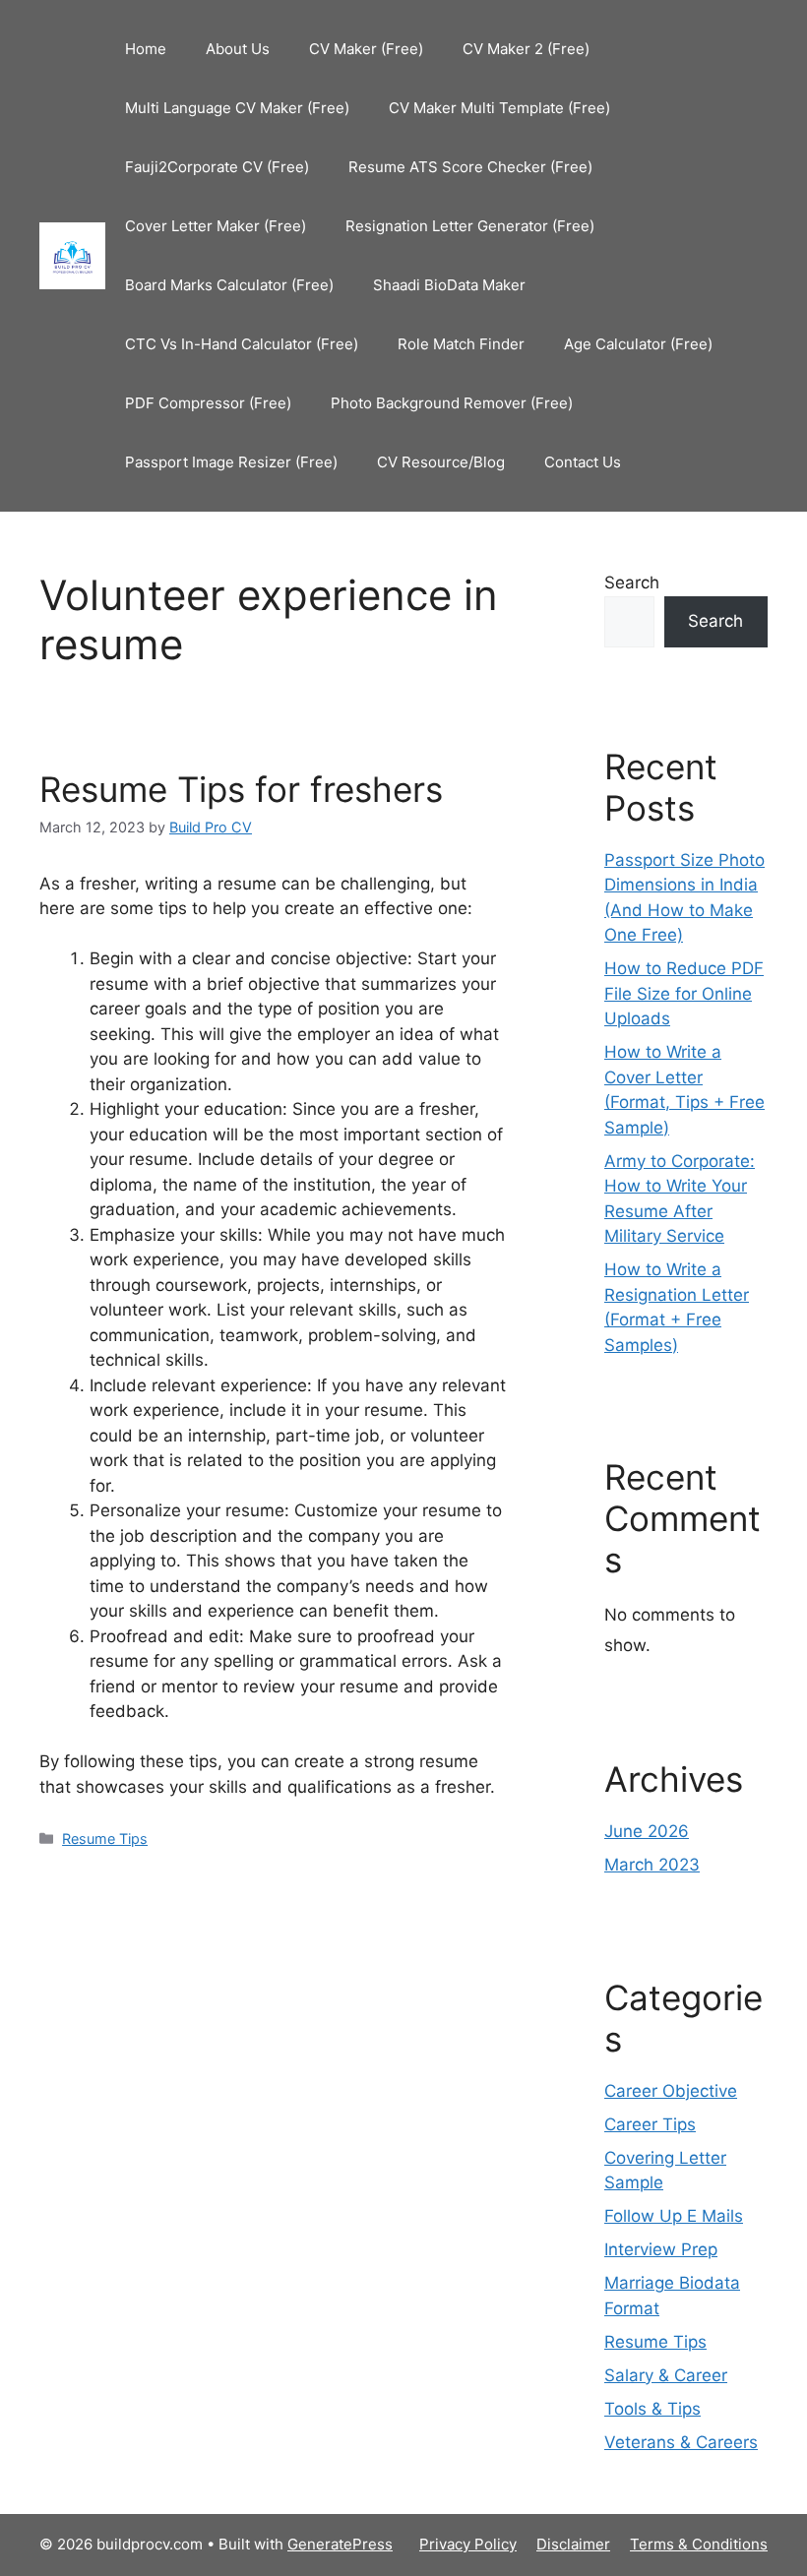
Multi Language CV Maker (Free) (237, 108)
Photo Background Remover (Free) (452, 403)
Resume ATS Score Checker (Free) (470, 167)
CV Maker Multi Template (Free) (499, 108)
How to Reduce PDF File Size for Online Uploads (684, 993)
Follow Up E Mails (674, 2216)
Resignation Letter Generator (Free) (470, 226)
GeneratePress (340, 2544)
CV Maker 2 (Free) (526, 49)
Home (146, 49)
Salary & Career (666, 2375)
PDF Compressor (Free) (208, 403)
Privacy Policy (468, 2544)
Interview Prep (661, 2249)
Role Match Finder (461, 344)
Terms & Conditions (699, 2544)
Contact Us (583, 462)
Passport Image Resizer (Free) (231, 462)
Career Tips (650, 2124)
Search (632, 583)
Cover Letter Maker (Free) (216, 226)
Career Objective (671, 2091)
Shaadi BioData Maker (449, 285)
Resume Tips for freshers (241, 789)
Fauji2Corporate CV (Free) (217, 167)
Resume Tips (105, 1839)
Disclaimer (573, 2544)
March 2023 (652, 1865)
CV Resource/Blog (441, 462)
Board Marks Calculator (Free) (229, 285)
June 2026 (647, 1831)
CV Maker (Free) (366, 49)
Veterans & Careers (681, 2442)
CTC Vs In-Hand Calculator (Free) (242, 344)
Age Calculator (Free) (638, 344)
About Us (238, 49)
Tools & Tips (652, 2409)
